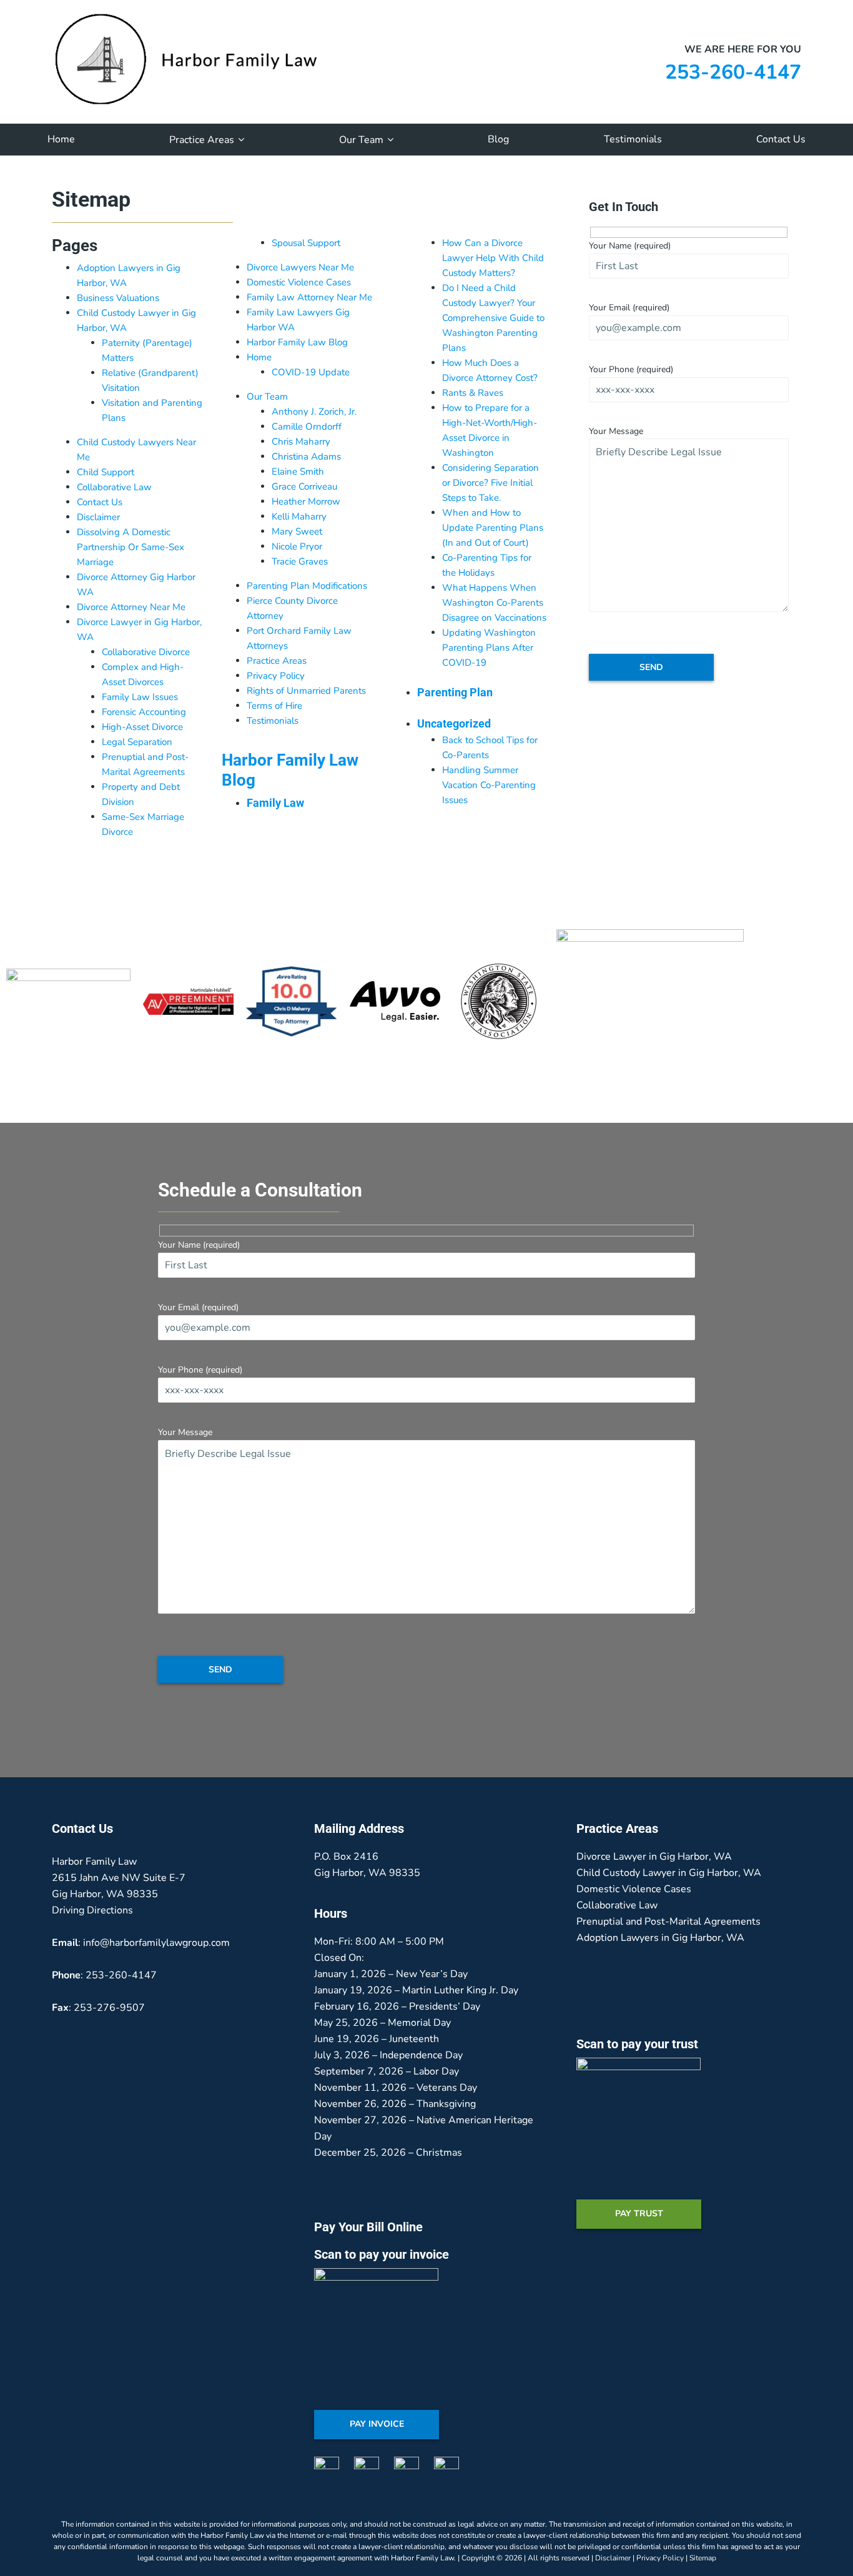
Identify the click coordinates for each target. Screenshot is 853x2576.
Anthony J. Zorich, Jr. (314, 412)
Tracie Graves (300, 561)
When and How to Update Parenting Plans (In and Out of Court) (493, 528)
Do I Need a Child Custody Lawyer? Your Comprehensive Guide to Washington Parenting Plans (493, 318)
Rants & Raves (473, 393)
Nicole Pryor (297, 546)
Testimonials (273, 721)
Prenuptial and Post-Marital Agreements (668, 1922)
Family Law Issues (140, 697)
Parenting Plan (455, 692)
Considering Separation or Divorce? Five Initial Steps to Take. (491, 483)
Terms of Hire (274, 706)
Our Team (267, 397)
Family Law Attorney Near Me (309, 297)
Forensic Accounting (144, 712)
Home (259, 357)
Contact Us (100, 502)
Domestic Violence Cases (299, 282)
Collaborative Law (114, 487)
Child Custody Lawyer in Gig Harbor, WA (669, 1873)
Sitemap (703, 2558)
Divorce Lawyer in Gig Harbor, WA (654, 1857)
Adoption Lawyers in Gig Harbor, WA (660, 1938)
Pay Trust (639, 2213)
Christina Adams (306, 456)
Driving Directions (92, 1910)
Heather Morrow (306, 501)
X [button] (841, 9)
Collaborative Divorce (146, 652)
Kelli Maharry (299, 516)
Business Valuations (118, 298)
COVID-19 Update (311, 372)
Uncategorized (454, 723)
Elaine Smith (298, 471)
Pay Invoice (377, 2424)
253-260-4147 (733, 72)
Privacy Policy (276, 676)
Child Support (106, 472)
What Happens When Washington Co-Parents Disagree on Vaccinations (494, 603)
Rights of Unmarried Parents (306, 691)
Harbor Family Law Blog (297, 342)
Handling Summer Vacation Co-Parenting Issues (489, 785)
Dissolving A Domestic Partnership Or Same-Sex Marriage (131, 547)
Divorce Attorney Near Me (131, 607)
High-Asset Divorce (142, 727)
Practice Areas (277, 661)
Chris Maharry (301, 442)
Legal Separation (137, 742)
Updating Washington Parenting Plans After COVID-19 (489, 648)
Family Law (275, 803)
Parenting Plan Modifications (307, 586)
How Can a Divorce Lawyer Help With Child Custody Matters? (493, 258)
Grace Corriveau (304, 486)
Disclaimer (98, 517)
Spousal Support (306, 243)
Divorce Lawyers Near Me (300, 267)
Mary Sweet (297, 531)
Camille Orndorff (307, 427)
